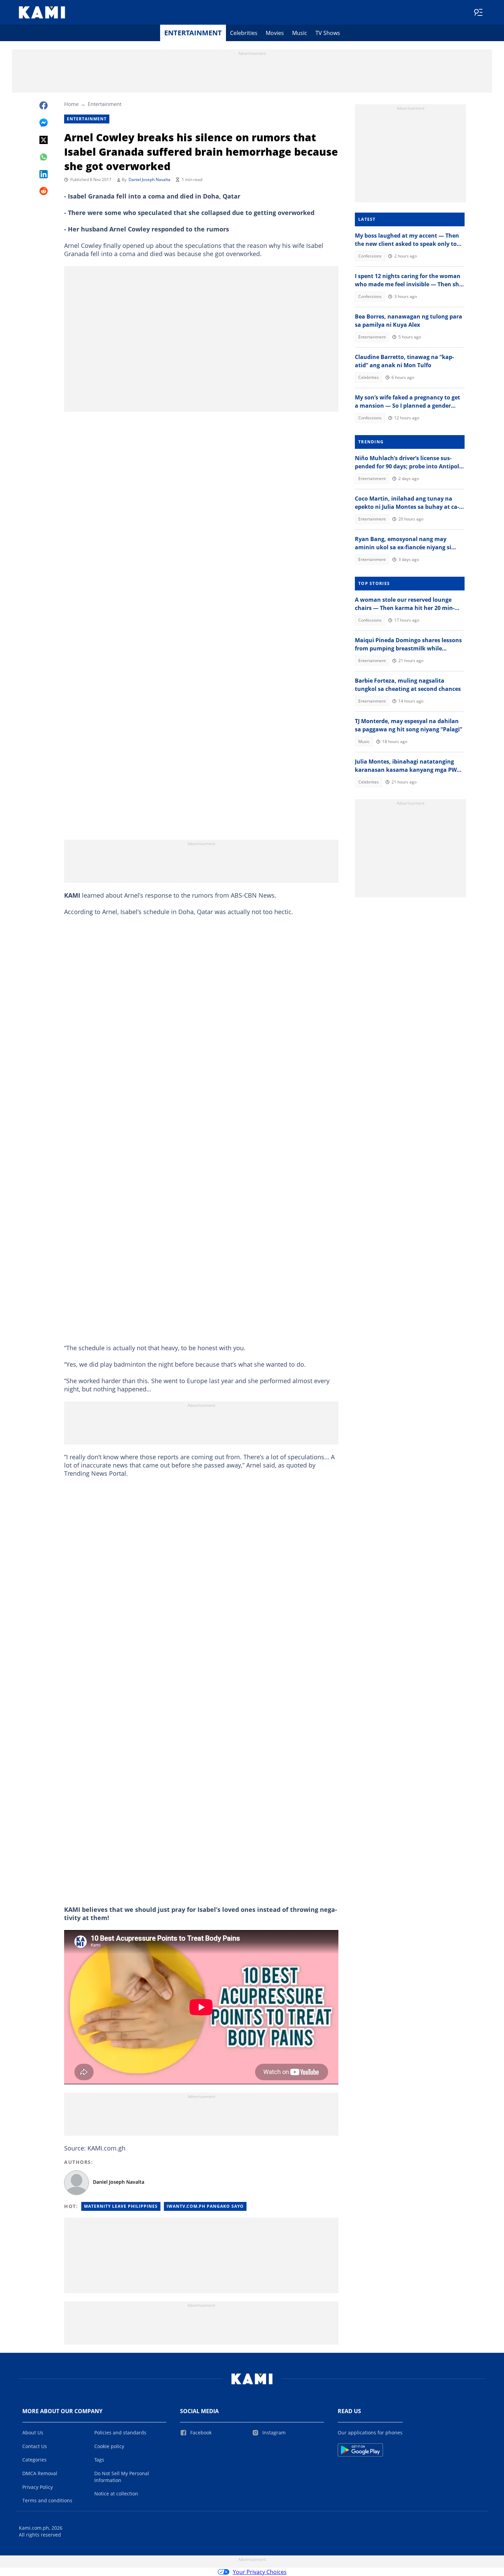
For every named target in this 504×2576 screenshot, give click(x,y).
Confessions (370, 256)
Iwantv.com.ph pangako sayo (205, 2206)
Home (71, 104)
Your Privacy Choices (260, 2572)
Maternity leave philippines (121, 2206)
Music (300, 33)
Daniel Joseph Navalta (149, 179)
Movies (275, 33)
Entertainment (193, 33)
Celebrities (244, 33)
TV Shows (328, 33)
